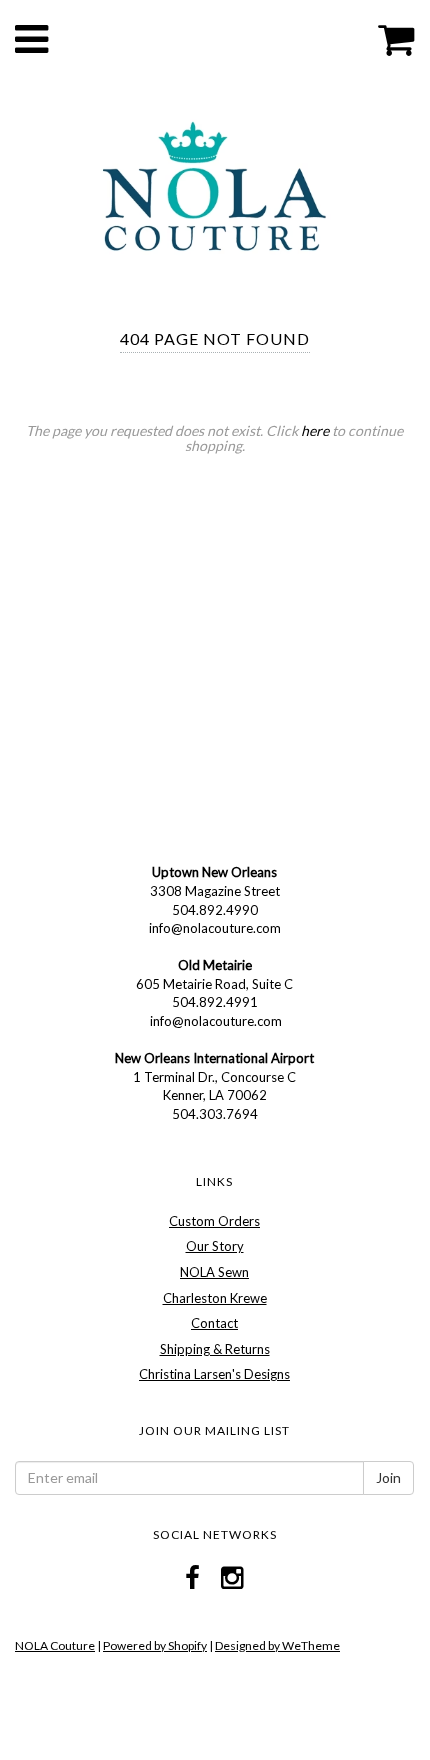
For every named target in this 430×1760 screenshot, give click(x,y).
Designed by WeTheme (277, 1645)
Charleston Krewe (215, 1298)
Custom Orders (214, 1221)
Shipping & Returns (215, 1349)
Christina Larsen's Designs (214, 1374)
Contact (214, 1323)
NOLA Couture (55, 1645)
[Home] (214, 184)
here (315, 430)
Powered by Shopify (155, 1645)
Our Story (215, 1246)
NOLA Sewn (214, 1272)
